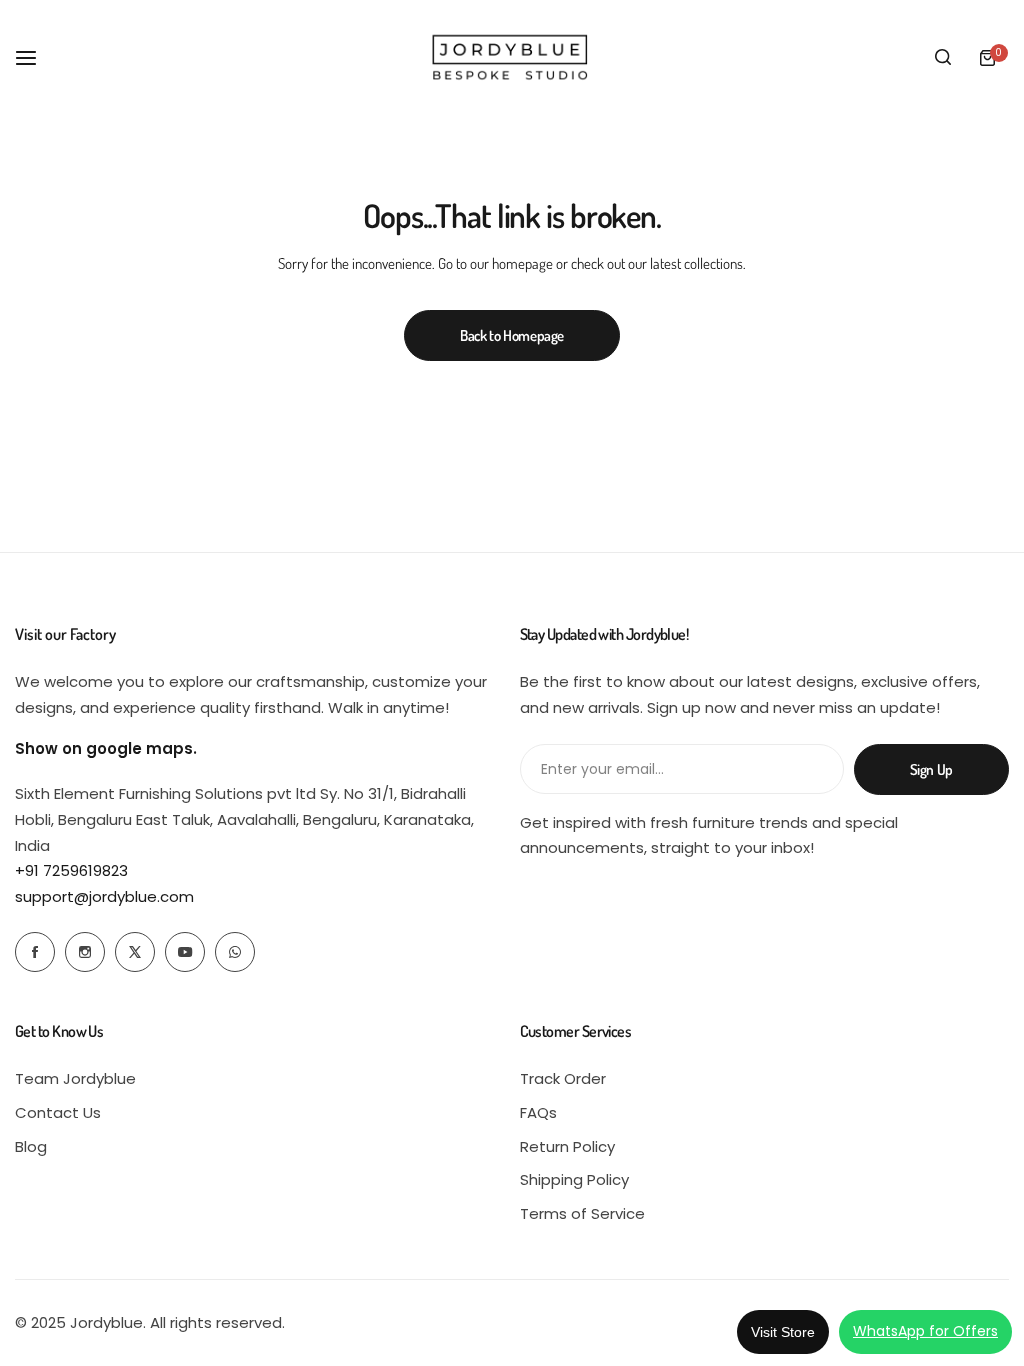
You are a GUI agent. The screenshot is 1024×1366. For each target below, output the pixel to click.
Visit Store (783, 1332)
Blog (31, 1146)
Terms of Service (582, 1213)
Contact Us (58, 1112)
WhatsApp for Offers (925, 1331)
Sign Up (931, 769)
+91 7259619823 (71, 870)
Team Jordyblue (75, 1078)
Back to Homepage (512, 335)
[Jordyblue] (512, 57)
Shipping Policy (574, 1179)
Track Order (563, 1078)
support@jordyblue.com (104, 896)
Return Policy (567, 1146)
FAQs (538, 1112)
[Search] (943, 58)
